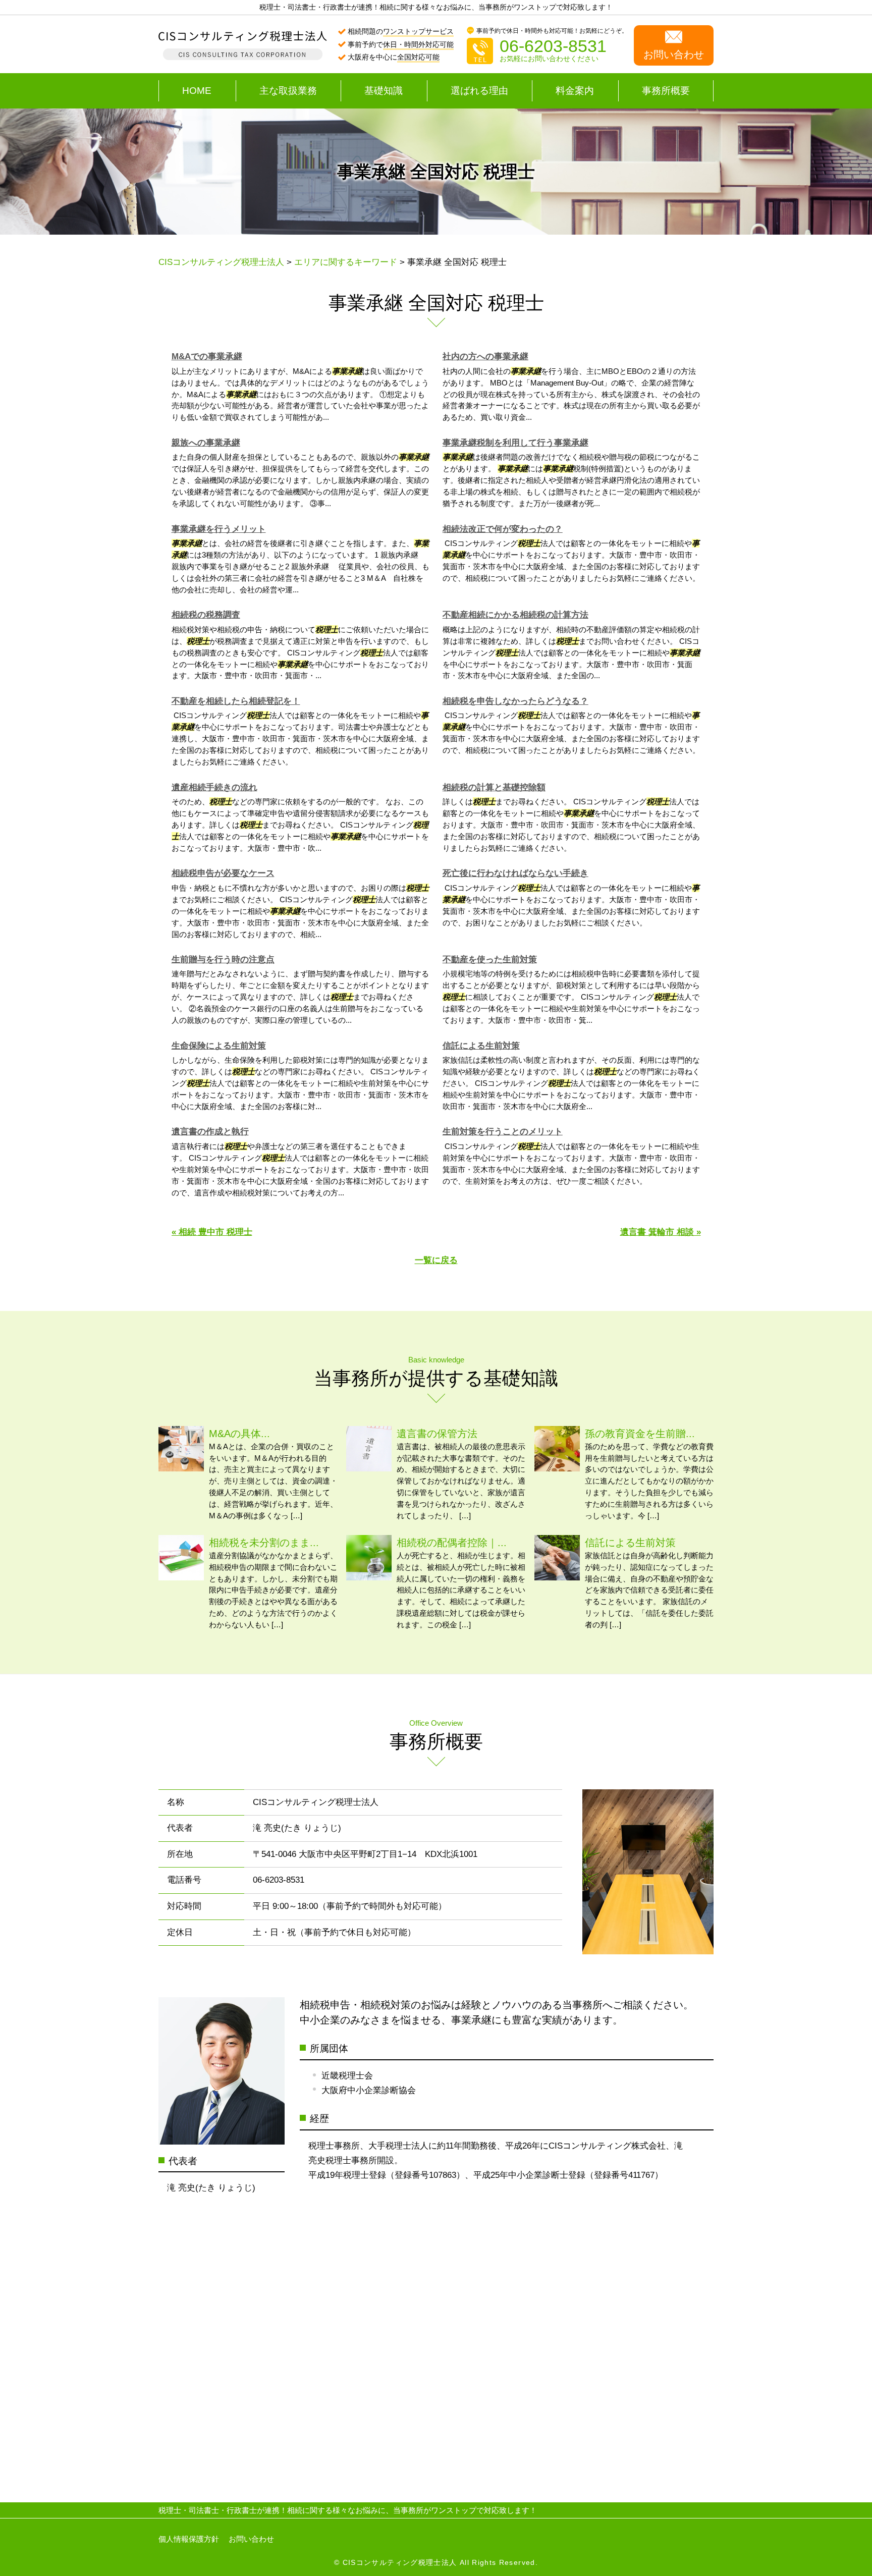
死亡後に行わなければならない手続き (515, 873)
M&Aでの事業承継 (207, 357)
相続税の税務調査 (206, 615)
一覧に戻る (436, 1260)
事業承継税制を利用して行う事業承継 (515, 443)
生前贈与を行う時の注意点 (223, 960)
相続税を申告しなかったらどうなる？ (515, 701)
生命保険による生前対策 (219, 1046)
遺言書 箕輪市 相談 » (661, 1232)
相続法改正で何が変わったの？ (503, 529)
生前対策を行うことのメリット (503, 1132)
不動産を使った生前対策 (490, 960)
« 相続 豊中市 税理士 (212, 1232)
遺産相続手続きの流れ (214, 787)
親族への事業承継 (206, 443)
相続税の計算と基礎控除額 (494, 787)
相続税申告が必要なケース (223, 873)
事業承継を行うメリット (219, 529)
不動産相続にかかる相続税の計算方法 (515, 615)
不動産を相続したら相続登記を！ (236, 701)
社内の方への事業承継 (485, 357)
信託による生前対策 (481, 1046)
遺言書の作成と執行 (210, 1132)
